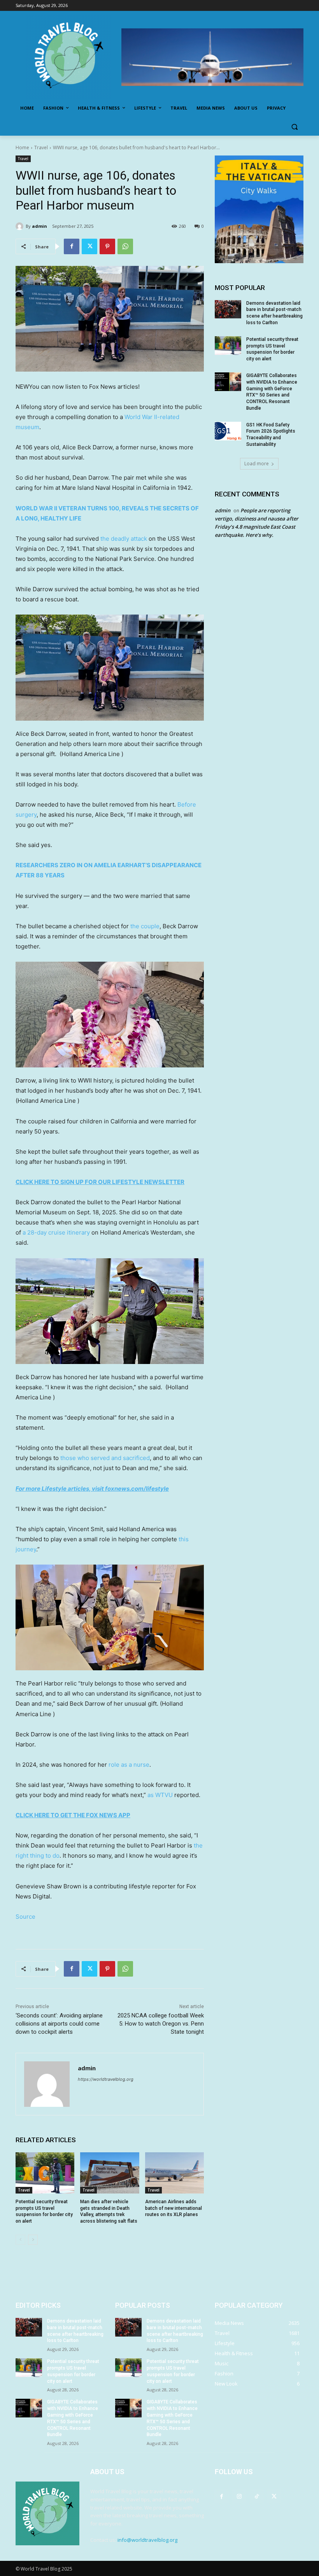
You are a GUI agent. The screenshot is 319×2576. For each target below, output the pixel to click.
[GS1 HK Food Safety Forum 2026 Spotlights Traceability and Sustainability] (228, 431)
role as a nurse (129, 1765)
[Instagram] (239, 2496)
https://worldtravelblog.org (106, 2079)
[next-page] (33, 2240)
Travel (41, 148)
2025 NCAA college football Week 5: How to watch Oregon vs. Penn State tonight (161, 2024)
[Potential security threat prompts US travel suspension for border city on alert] (45, 2173)
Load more (257, 464)
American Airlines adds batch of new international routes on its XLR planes (174, 2208)
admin (39, 226)
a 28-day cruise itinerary (56, 1232)
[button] (294, 127)
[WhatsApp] (125, 246)
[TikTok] (257, 2496)
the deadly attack (124, 539)
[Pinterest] (107, 246)
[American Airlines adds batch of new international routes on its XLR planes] (174, 2173)
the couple (145, 926)
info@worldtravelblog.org (147, 2540)
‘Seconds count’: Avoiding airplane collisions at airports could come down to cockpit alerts (59, 2024)
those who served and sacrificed (105, 1458)
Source (25, 1917)
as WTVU (160, 1795)
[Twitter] (89, 246)
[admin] (21, 226)
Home (22, 148)
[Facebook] (72, 246)
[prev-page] (20, 2240)
